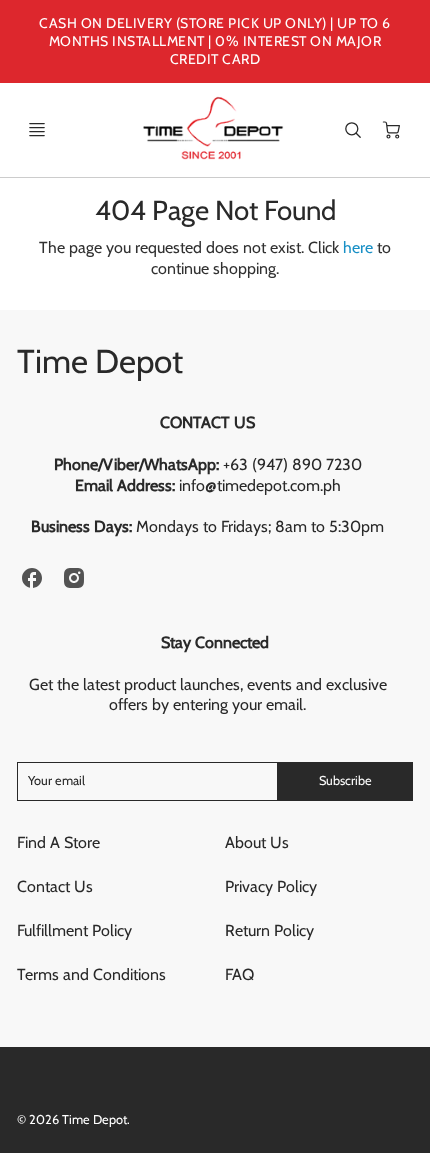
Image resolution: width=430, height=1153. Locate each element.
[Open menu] (37, 130)
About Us (257, 842)
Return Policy (269, 930)
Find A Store (58, 842)
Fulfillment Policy (74, 930)
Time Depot (100, 361)
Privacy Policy (271, 886)
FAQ (239, 974)
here (358, 247)
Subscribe (345, 780)
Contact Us (55, 886)
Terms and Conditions (91, 974)
